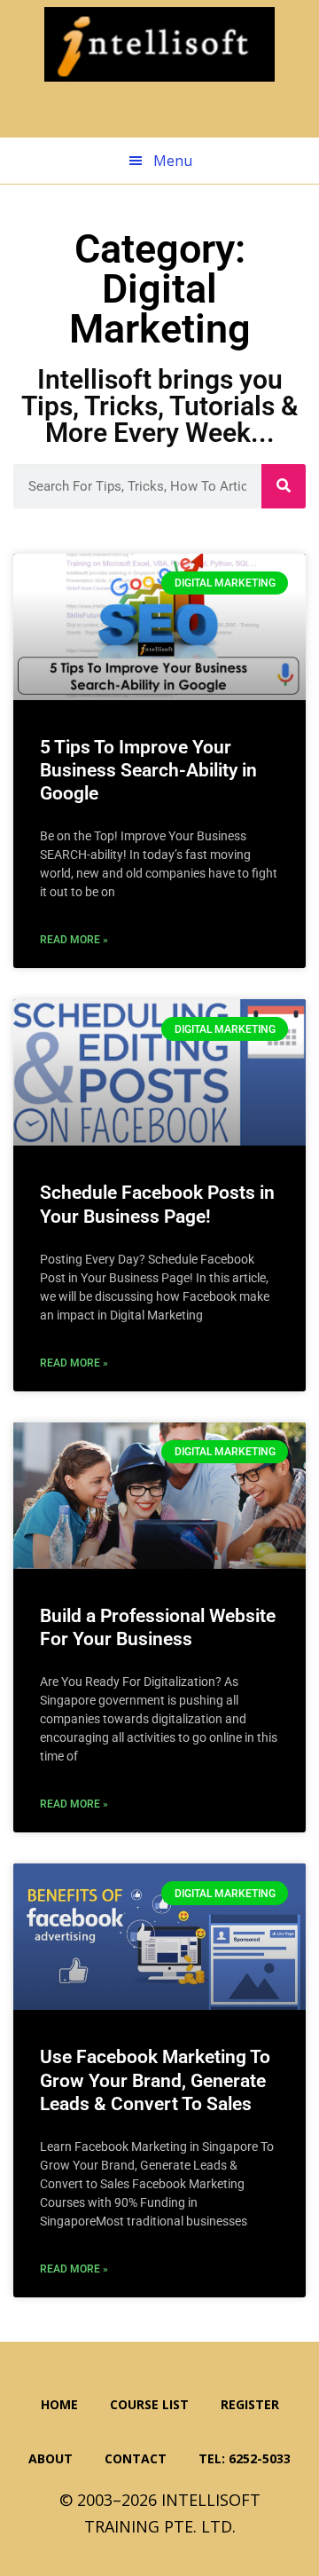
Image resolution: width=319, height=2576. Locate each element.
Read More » (74, 940)
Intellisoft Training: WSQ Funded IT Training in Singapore (159, 44)
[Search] (284, 486)
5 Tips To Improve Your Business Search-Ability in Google (148, 771)
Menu (173, 161)
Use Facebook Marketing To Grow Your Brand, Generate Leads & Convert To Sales (155, 2080)
